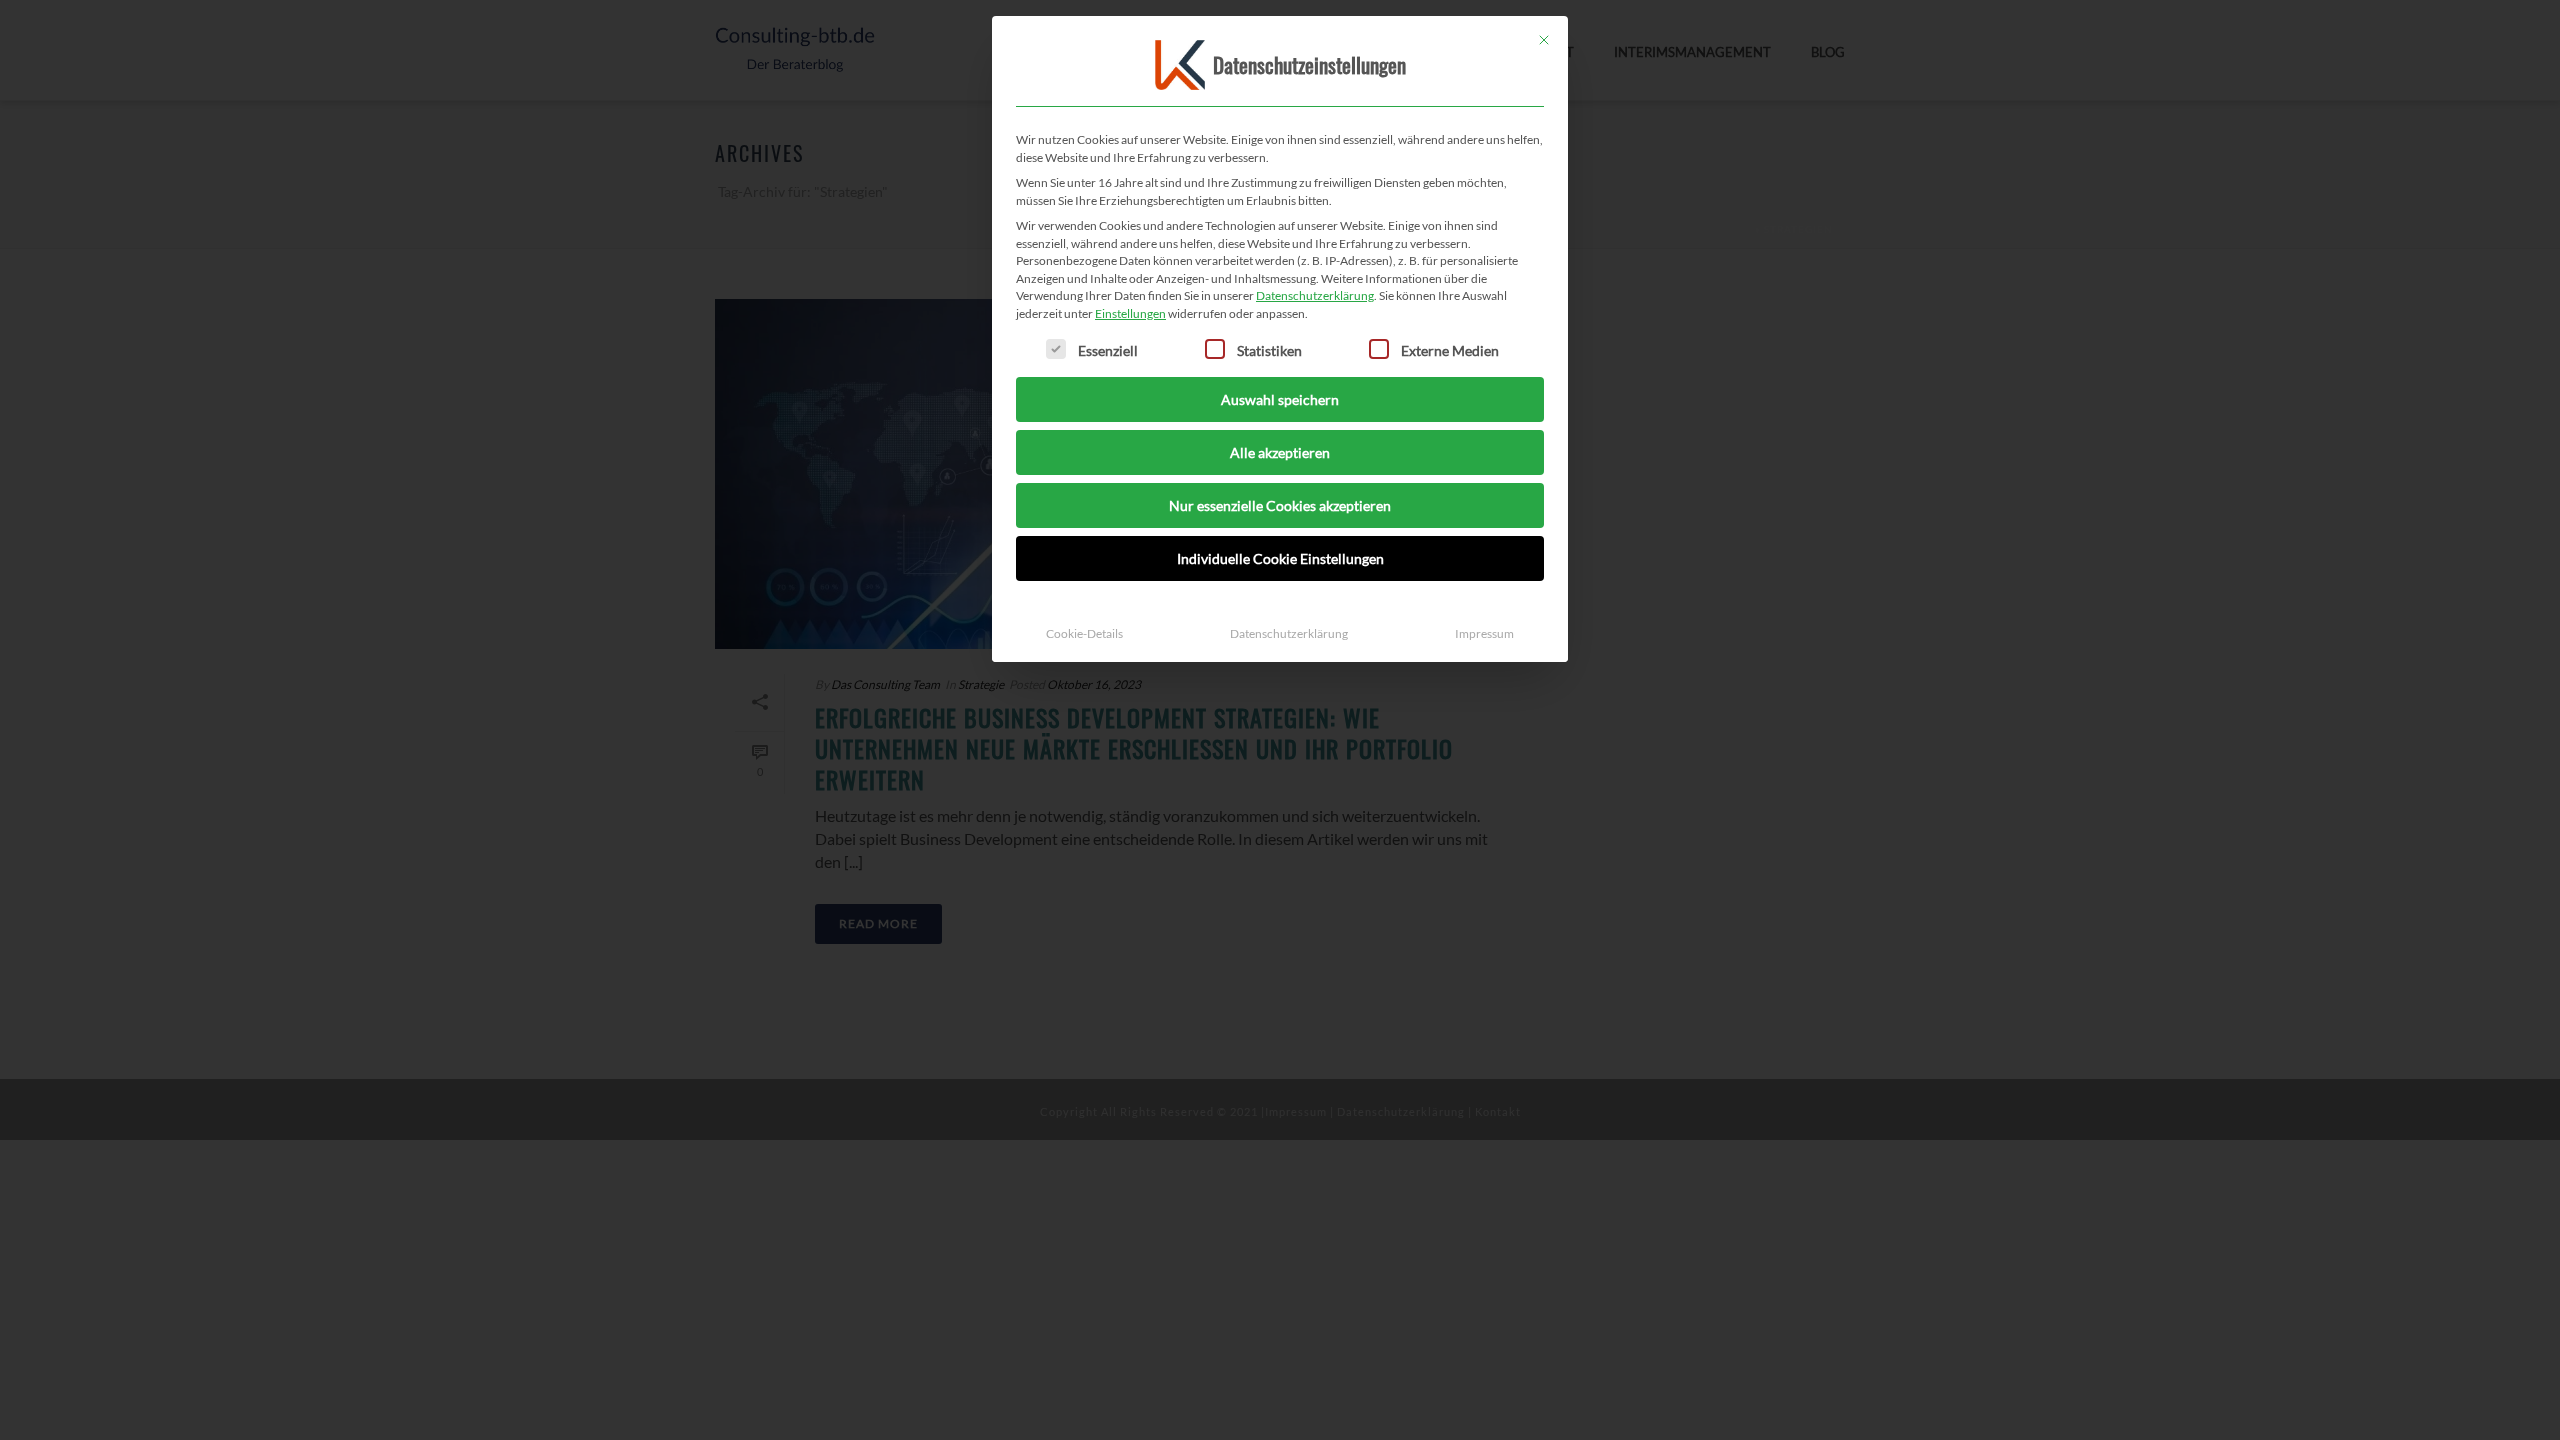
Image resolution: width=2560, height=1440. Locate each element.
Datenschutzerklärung (1315, 295)
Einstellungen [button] (1130, 313)
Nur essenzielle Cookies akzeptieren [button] (1280, 505)
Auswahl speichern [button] (1280, 399)
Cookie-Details (1084, 633)
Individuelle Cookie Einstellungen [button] (1280, 558)
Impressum (1484, 633)
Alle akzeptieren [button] (1280, 452)
